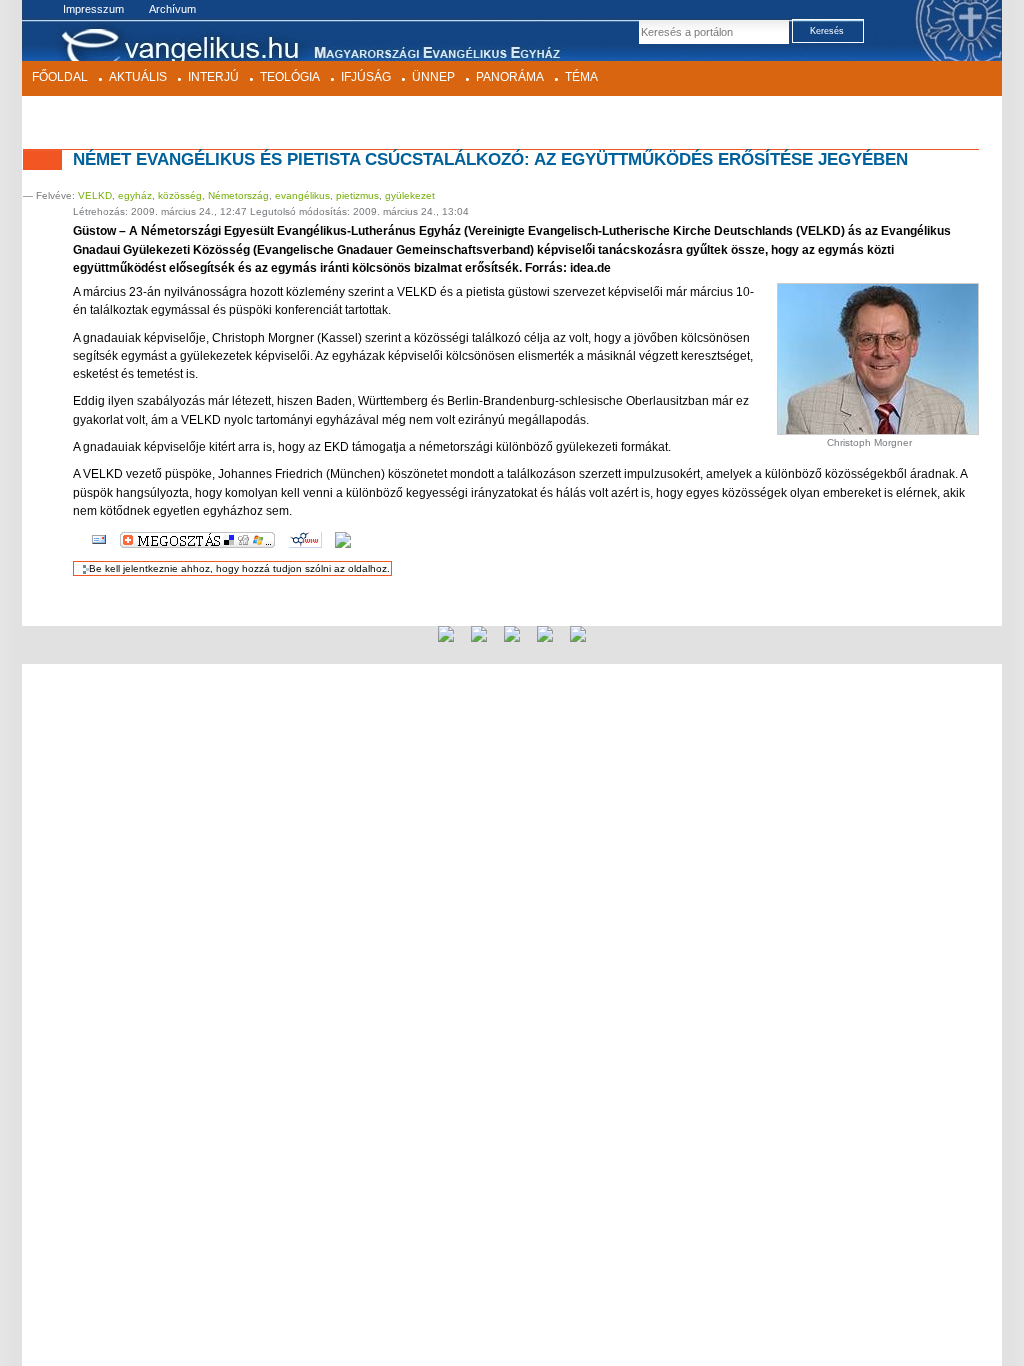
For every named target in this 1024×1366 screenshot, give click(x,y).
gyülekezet (410, 195)
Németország (238, 195)
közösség (180, 195)
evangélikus (302, 195)
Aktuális (138, 77)
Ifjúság (366, 77)
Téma (581, 77)
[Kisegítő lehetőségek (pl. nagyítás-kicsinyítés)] (343, 538)
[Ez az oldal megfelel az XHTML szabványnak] (479, 634)
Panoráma (510, 77)
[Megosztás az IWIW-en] (305, 538)
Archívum (172, 9)
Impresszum (93, 9)
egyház (135, 195)
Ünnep (433, 77)
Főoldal (60, 77)
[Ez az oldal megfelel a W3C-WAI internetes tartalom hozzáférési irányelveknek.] (578, 634)
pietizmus (357, 195)
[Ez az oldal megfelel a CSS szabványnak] (512, 634)
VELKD (95, 195)
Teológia (290, 77)
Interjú (213, 77)
